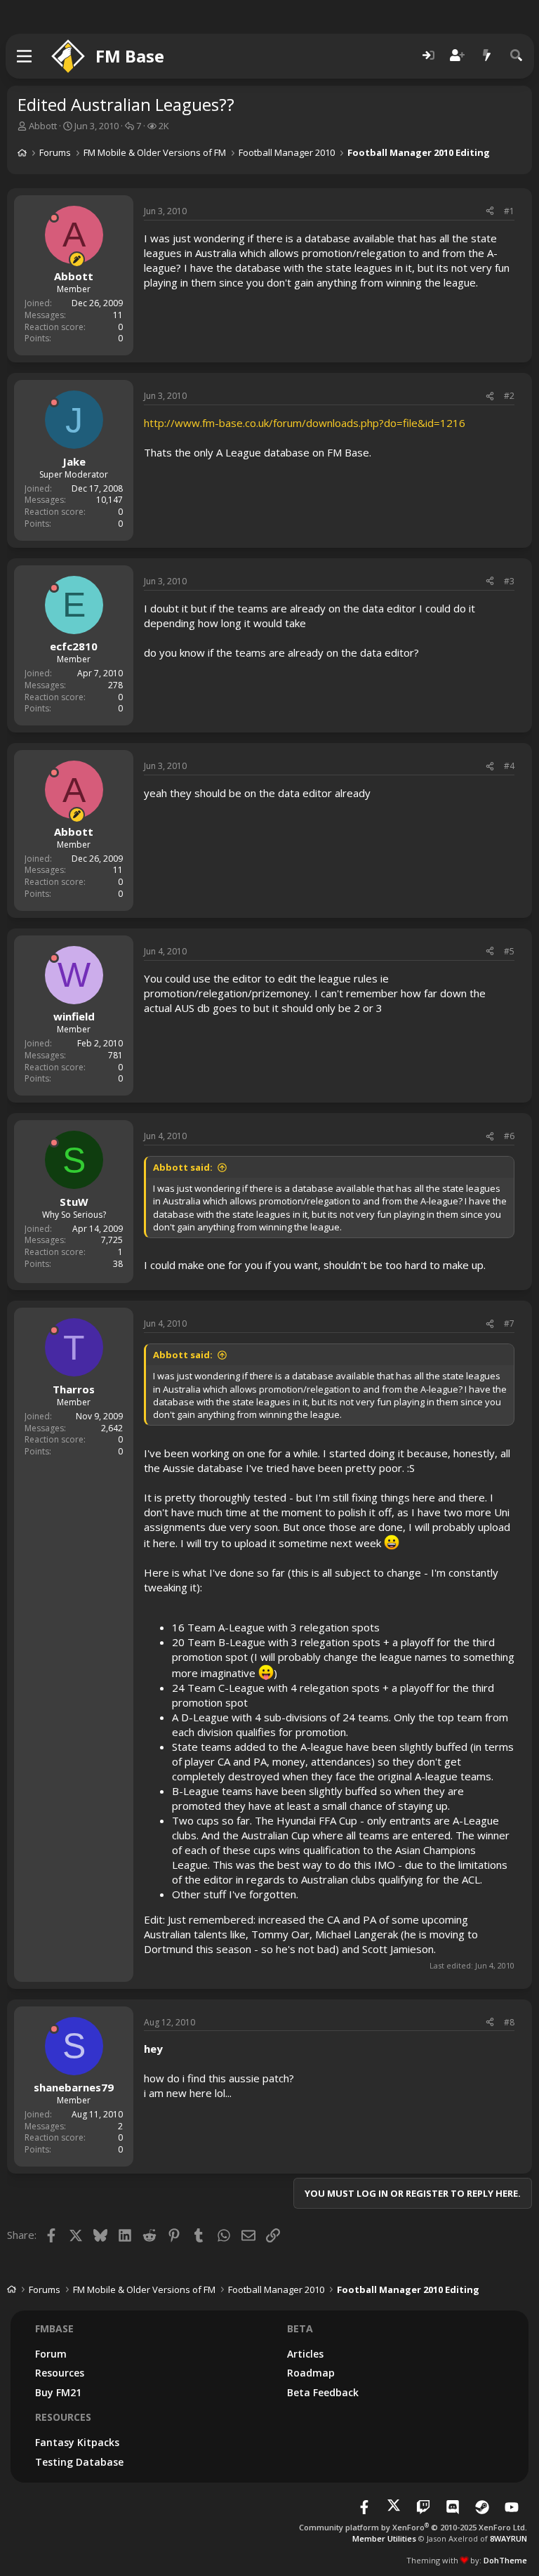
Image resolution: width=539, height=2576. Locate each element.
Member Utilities (384, 2538)
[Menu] (25, 56)
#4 (509, 766)
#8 (509, 2022)
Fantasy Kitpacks (77, 2442)
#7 (509, 1323)
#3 (509, 581)
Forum (51, 2354)
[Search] (517, 56)
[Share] (490, 212)
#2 (509, 396)
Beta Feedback (323, 2392)
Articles (305, 2354)
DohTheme (505, 2560)
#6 (509, 1136)
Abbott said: (183, 1167)
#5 (509, 951)
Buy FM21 (58, 2392)
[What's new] (487, 56)
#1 (509, 211)
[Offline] (54, 218)
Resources (60, 2373)
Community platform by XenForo (413, 2527)
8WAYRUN (508, 2538)
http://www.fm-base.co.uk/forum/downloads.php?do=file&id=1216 (305, 423)
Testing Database (79, 2462)
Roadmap (311, 2373)
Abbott (43, 126)
